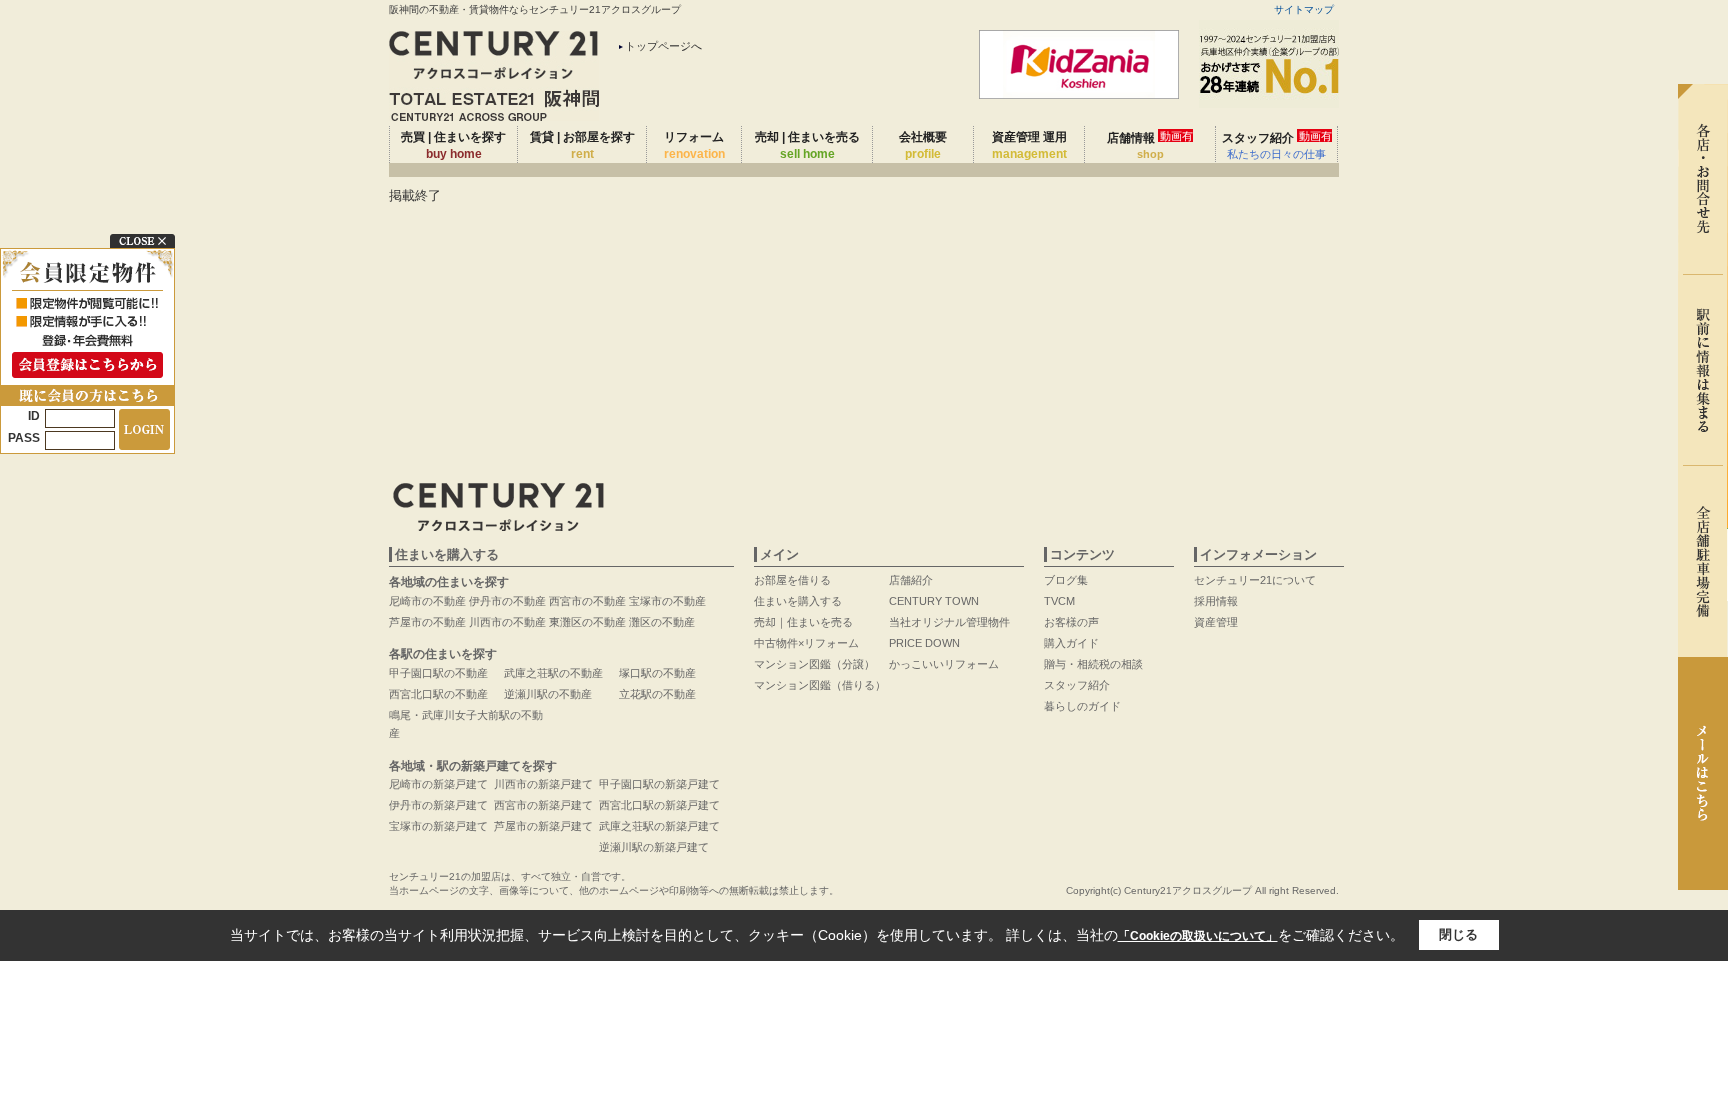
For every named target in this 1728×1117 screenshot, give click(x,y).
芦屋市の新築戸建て (543, 826)
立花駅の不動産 (657, 694)
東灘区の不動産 (587, 622)
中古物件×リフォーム (806, 643)
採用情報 (1216, 601)
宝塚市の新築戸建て (438, 826)
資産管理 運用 (1029, 145)
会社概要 (923, 145)
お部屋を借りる (792, 580)
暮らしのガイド (1082, 706)
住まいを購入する (798, 601)
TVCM (1059, 601)
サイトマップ (1304, 9)
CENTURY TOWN (934, 601)
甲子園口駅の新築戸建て (659, 784)
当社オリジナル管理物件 (949, 622)
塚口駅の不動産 (657, 673)
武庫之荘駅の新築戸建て (659, 826)
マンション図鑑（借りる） (820, 685)
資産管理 (1216, 622)
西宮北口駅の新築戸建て (659, 805)
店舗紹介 (911, 580)
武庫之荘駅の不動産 (553, 673)
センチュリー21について (1255, 580)
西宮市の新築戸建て (543, 805)
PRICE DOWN (924, 643)
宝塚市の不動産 (667, 601)
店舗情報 (1150, 145)
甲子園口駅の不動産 (438, 673)
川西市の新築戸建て (543, 784)
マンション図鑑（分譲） (814, 664)
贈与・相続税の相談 (1093, 664)
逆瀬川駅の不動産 (548, 694)
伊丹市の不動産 (507, 601)
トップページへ (663, 46)
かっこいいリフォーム (944, 664)
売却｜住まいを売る (803, 622)
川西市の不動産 (507, 622)
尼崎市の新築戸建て (438, 784)
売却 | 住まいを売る (807, 145)
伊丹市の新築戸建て (438, 805)
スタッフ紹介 (1277, 145)
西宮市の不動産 (587, 601)
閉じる (1458, 934)
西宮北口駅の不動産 (438, 694)
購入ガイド (1071, 643)
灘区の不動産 (662, 622)
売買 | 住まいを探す (453, 145)
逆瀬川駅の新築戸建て (654, 847)
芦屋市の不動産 (427, 622)
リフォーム (694, 145)
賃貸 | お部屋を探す (582, 145)
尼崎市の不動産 (427, 601)
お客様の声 (1071, 622)
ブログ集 (1066, 580)
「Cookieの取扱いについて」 (1198, 936)
